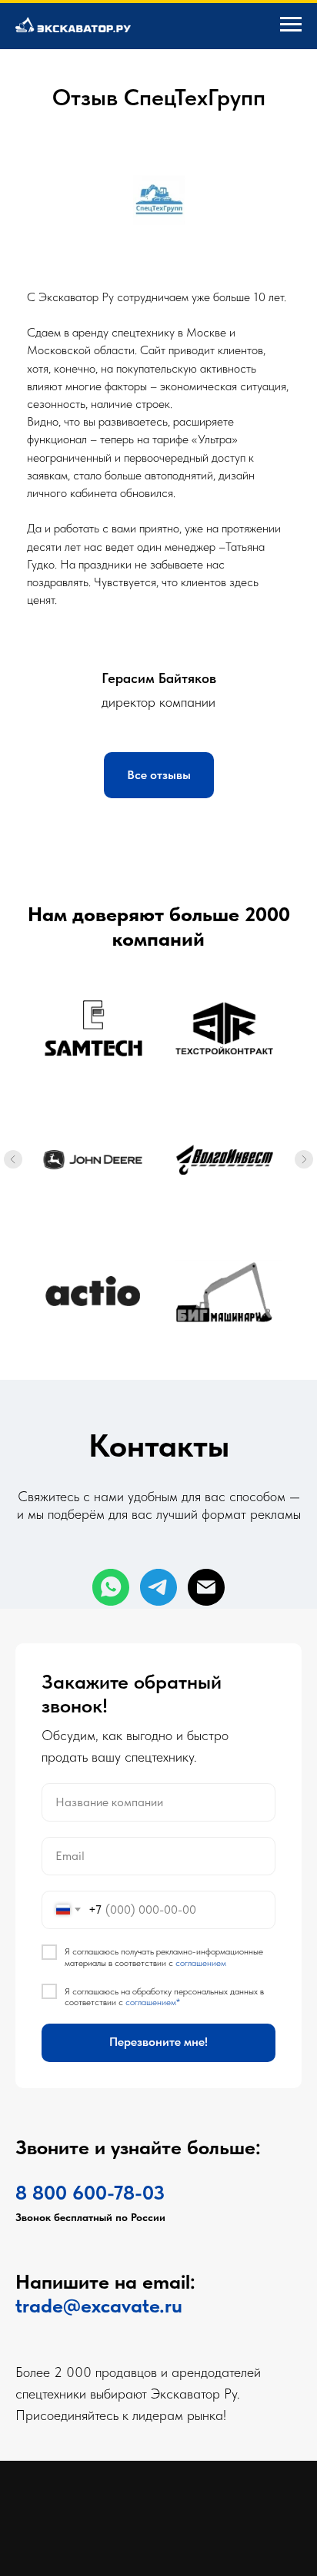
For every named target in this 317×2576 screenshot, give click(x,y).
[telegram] (158, 1587)
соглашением (201, 2309)
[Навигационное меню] (291, 25)
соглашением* (153, 2349)
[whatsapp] (111, 1587)
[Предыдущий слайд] (13, 1159)
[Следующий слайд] (304, 1159)
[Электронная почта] (206, 1587)
